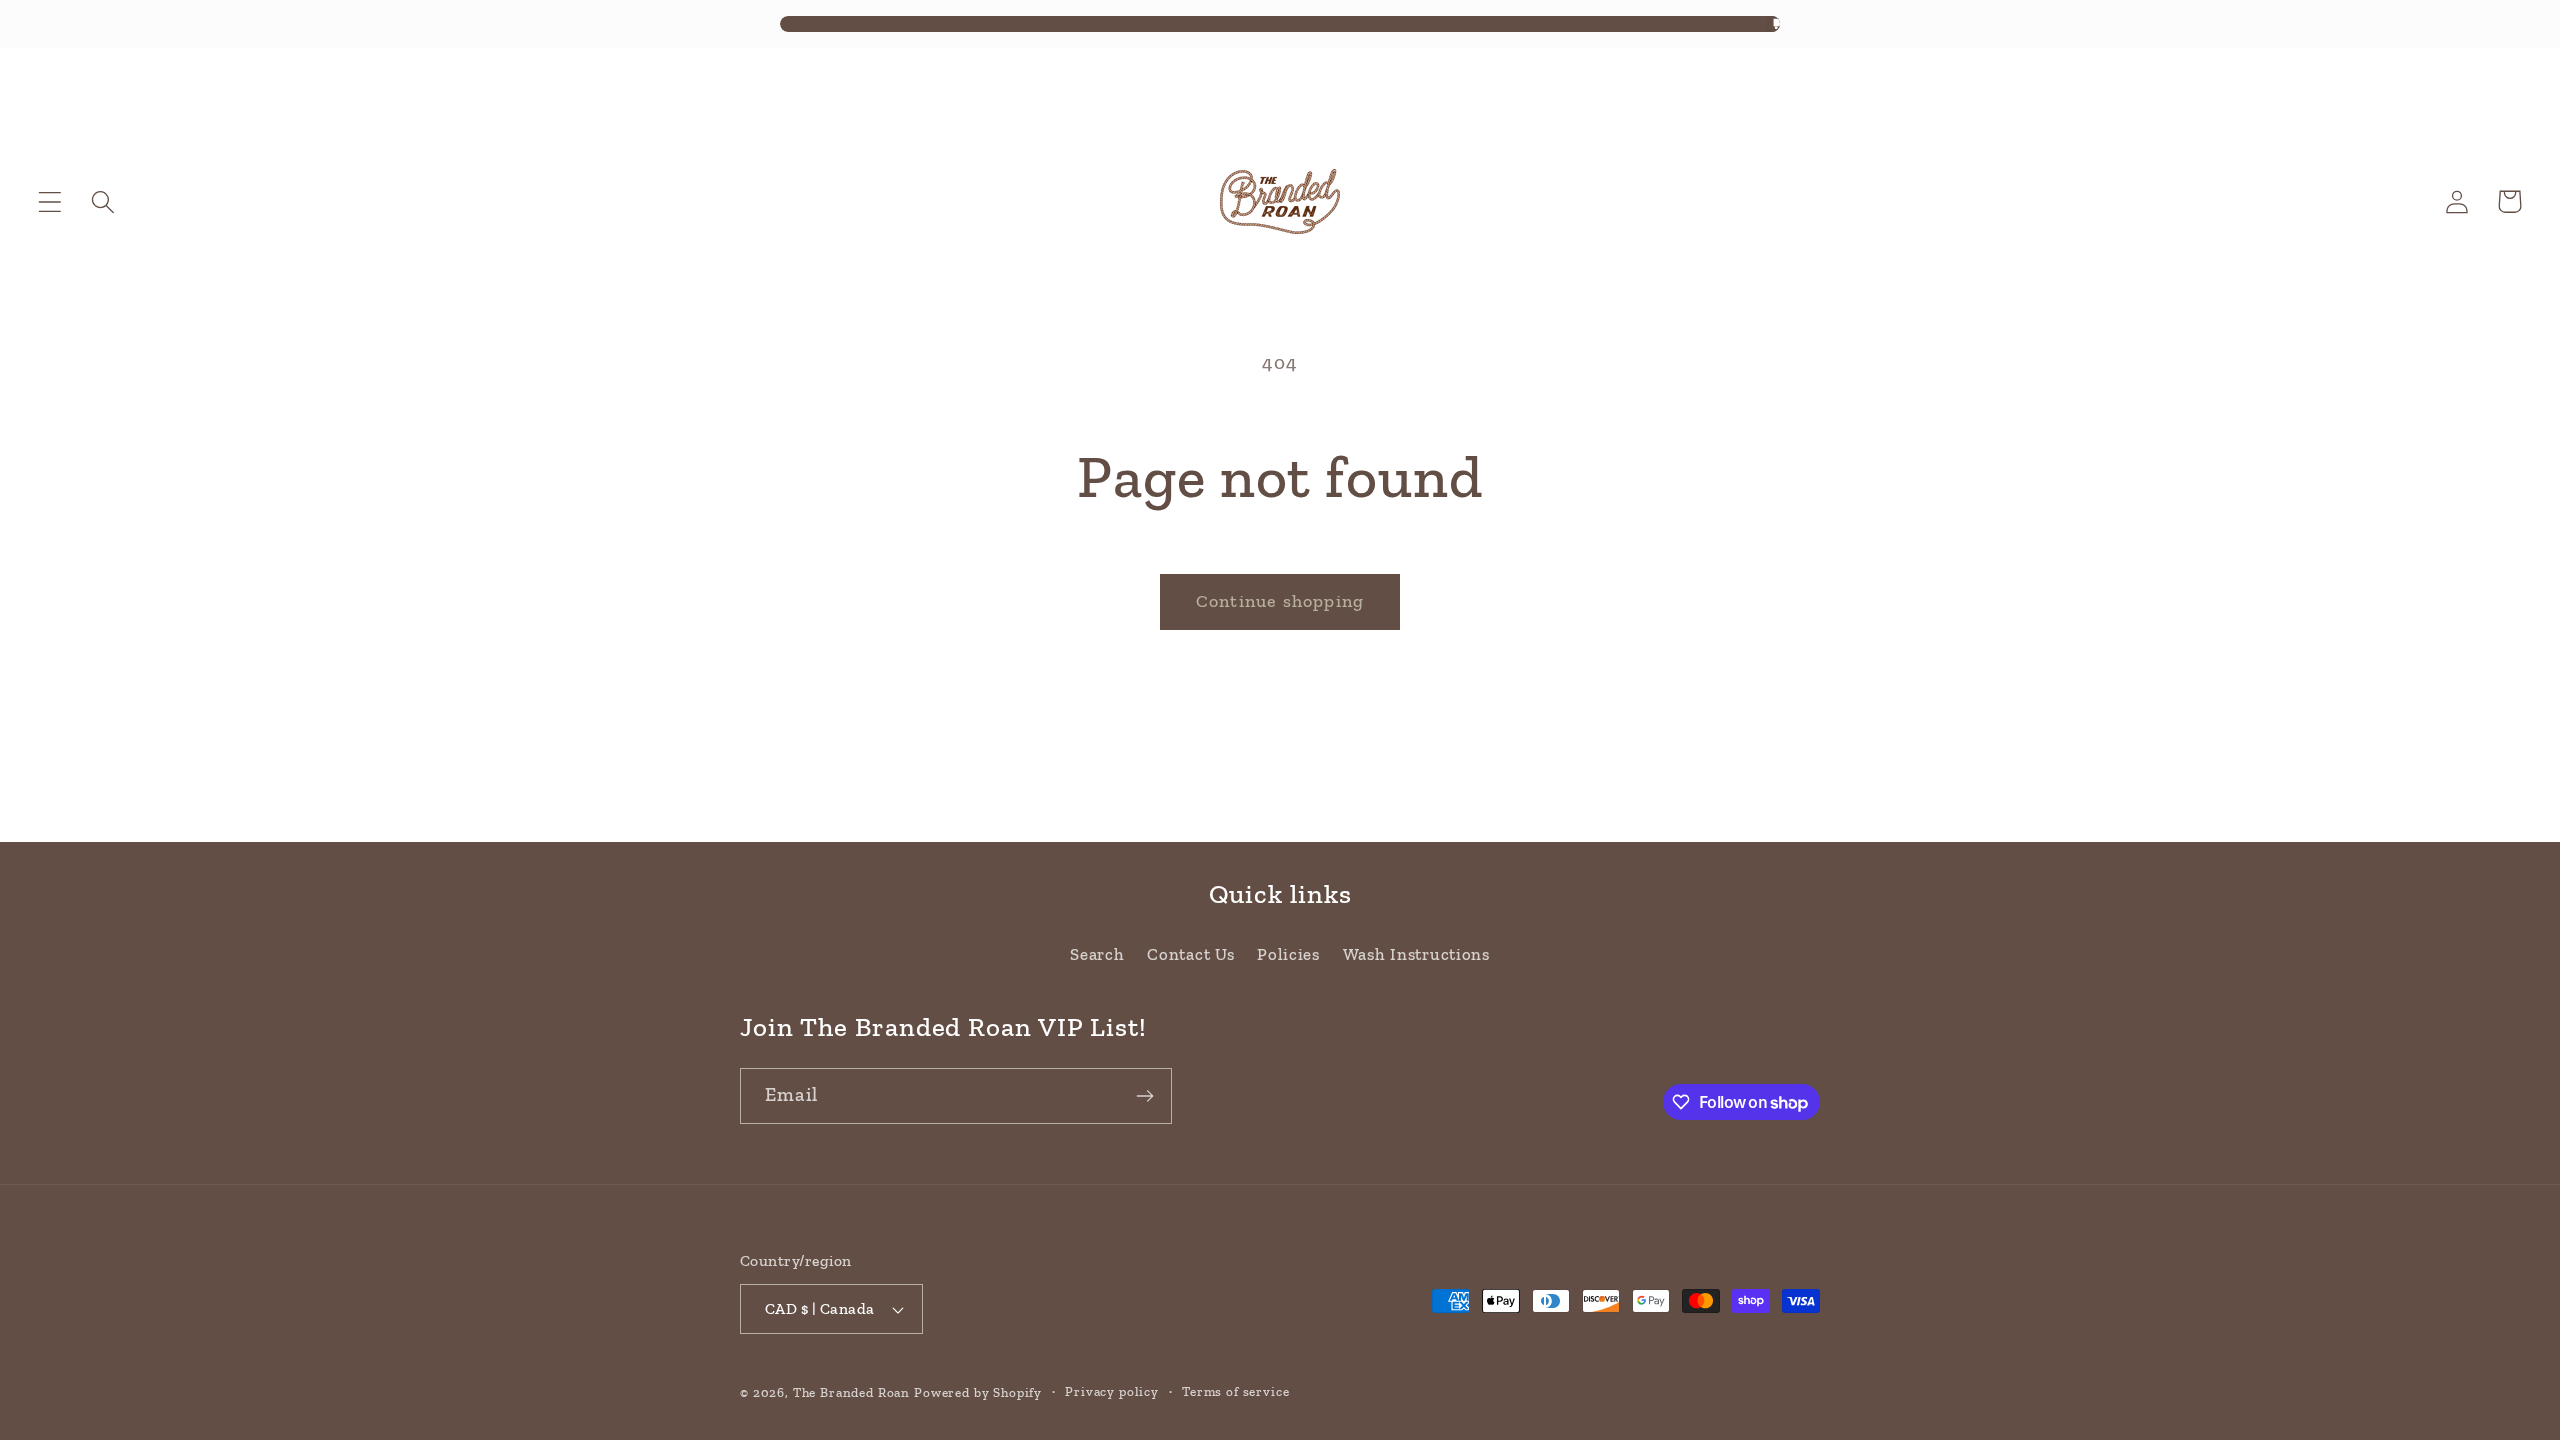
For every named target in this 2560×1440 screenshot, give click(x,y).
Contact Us (1190, 954)
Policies (1288, 954)
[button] (50, 201)
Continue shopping (1280, 601)
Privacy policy (1112, 1391)
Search (1097, 954)
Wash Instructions (1416, 954)
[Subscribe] (1144, 1096)
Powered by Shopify (978, 1392)
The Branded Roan (851, 1392)
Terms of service (1235, 1391)
